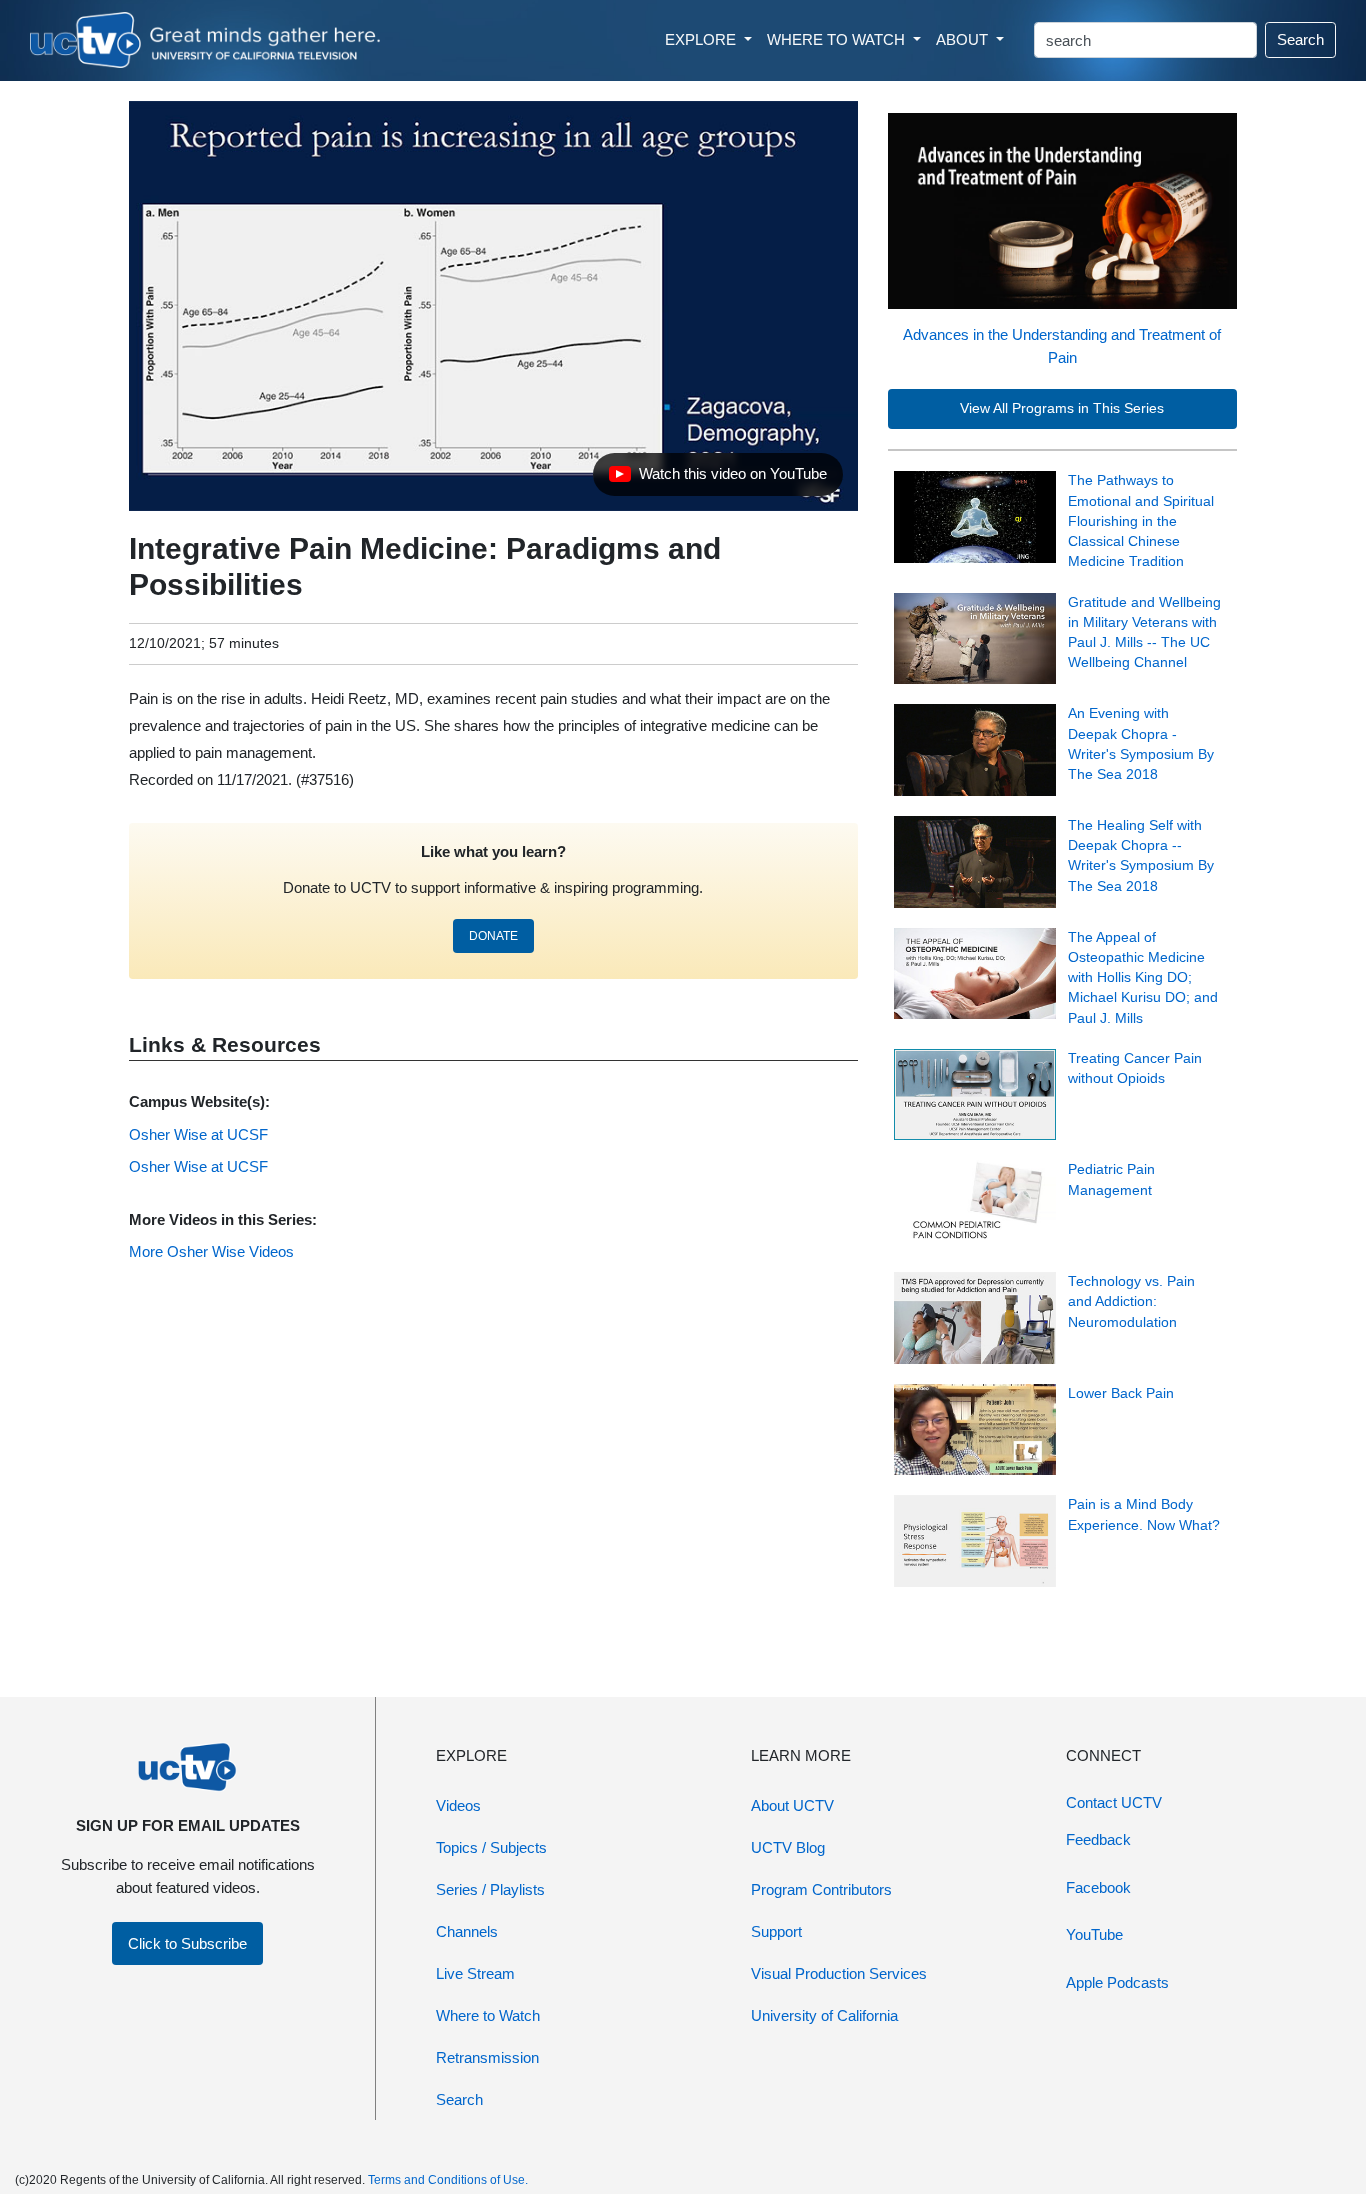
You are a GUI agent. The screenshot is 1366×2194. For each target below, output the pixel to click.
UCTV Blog (788, 1847)
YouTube (1094, 1934)
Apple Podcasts (1117, 1982)
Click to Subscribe (187, 1943)
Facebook (1098, 1887)
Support (776, 1931)
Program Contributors (821, 1889)
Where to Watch (488, 2015)
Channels (467, 1931)
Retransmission (487, 2057)
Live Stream (475, 1973)
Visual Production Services (839, 1973)
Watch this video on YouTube (717, 479)
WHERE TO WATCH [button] (838, 39)
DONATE (493, 936)
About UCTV (792, 1805)
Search (1300, 39)
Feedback (1098, 1839)
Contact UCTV (1114, 1802)
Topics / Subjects (491, 1847)
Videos (458, 1805)
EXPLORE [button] (702, 39)
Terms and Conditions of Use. (448, 2180)
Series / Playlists (490, 1889)
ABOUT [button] (964, 39)
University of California (824, 2015)
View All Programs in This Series (1062, 408)
